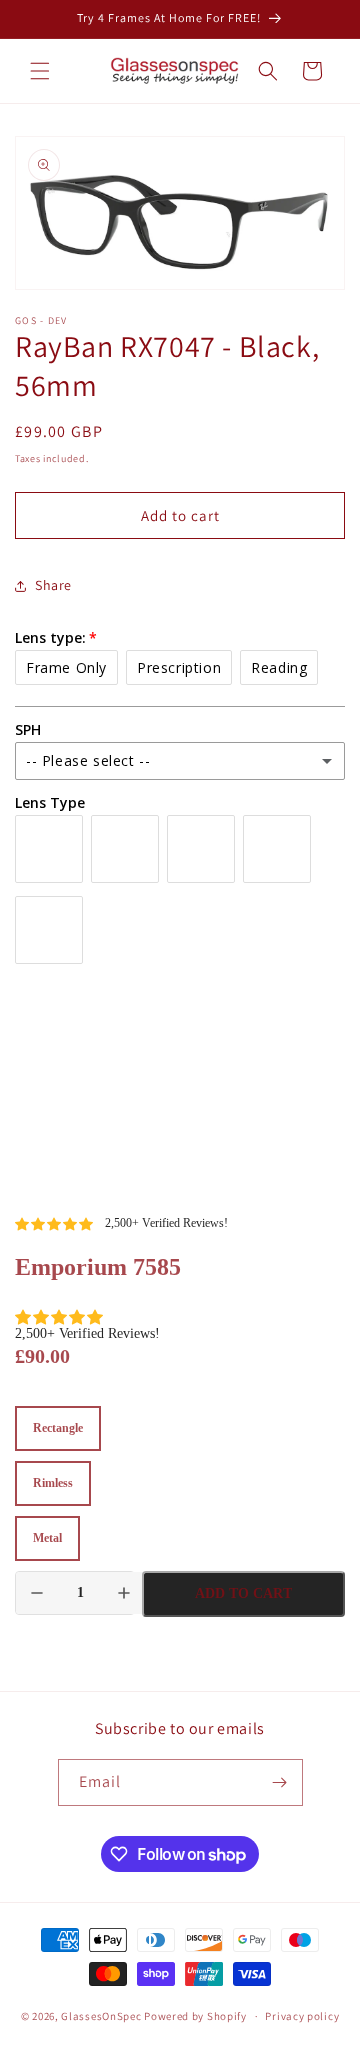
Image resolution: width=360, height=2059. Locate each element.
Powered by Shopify (195, 2016)
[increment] (124, 1593)
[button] (40, 71)
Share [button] (53, 585)
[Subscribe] (280, 1782)
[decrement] (37, 1593)
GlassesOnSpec (101, 2016)
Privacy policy (302, 2016)
